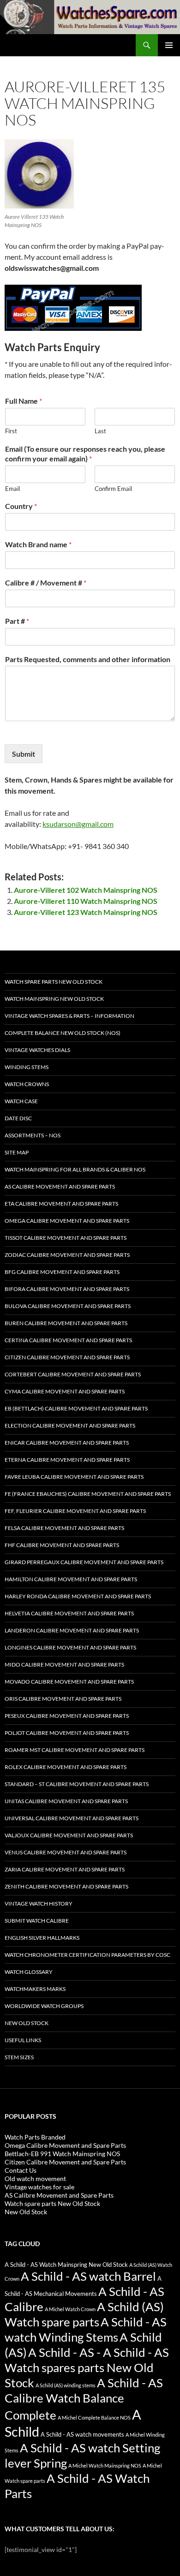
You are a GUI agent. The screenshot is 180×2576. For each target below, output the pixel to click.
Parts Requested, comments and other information (88, 659)
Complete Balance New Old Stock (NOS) (63, 1033)
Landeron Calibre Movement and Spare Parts (72, 1630)
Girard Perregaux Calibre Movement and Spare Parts (84, 1562)
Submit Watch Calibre (37, 1921)
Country (21, 506)
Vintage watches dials (37, 1050)
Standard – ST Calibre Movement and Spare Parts (77, 1784)
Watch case (21, 1101)
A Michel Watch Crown (70, 2309)
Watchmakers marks (35, 1989)
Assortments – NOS (33, 1135)
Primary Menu (169, 45)
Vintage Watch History (39, 1904)
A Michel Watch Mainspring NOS (105, 2465)
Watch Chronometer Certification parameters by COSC (87, 1955)
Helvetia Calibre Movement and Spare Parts (69, 1613)
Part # (17, 621)
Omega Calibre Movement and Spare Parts (67, 1221)
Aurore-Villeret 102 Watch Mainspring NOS (86, 890)
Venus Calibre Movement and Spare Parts (66, 1852)
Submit (24, 754)
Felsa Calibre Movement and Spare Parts (64, 1528)
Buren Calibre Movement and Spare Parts (66, 1323)
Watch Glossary (29, 1972)
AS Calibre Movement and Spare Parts (60, 1186)
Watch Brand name (38, 544)
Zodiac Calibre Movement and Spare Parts (67, 1255)
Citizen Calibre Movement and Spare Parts (67, 1357)
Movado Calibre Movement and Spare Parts (69, 1682)
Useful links (23, 2040)
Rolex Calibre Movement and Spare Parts (66, 1767)
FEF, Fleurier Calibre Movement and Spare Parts (75, 1511)
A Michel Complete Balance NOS (94, 2418)
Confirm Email (113, 489)
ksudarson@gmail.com (78, 824)
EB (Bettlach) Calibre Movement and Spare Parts (76, 1408)
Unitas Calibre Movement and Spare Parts (66, 1801)
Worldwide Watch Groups (44, 2006)
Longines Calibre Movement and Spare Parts (70, 1647)
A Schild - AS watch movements (82, 2435)
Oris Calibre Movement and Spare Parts (63, 1699)
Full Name (24, 401)
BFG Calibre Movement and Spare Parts (62, 1272)
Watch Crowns (27, 1084)
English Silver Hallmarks (42, 1938)
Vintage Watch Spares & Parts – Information (69, 1016)
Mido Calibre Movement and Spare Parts (64, 1665)
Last (100, 431)
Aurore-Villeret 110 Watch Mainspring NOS (86, 901)
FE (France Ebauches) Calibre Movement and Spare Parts (88, 1494)
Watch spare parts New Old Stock (54, 982)
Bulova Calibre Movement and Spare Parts (68, 1306)
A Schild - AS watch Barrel (88, 2276)
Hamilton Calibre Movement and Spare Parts (71, 1579)
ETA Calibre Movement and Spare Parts (61, 1204)
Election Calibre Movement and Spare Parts (70, 1425)
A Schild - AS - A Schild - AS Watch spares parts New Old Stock (87, 2367)
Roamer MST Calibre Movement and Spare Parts (75, 1750)
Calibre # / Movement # (46, 583)
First (11, 431)
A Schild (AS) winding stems (66, 2385)
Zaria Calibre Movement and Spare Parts (65, 1869)
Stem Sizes (19, 2057)
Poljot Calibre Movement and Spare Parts (67, 1733)
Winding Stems (27, 1067)
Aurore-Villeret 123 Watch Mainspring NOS (86, 912)
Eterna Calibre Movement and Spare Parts (67, 1460)
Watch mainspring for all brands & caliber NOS (75, 1169)
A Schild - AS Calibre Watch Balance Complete (84, 2399)
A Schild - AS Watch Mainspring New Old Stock (66, 2265)
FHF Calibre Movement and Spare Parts (62, 1545)
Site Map (17, 1152)
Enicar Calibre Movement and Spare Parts (67, 1443)
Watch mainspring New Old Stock (54, 999)
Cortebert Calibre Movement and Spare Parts (73, 1374)
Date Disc (18, 1118)
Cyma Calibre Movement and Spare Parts (65, 1391)
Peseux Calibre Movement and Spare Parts (67, 1716)
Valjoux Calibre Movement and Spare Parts (69, 1835)
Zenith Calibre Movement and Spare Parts (66, 1886)
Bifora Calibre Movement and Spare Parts (67, 1289)
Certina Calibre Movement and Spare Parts (68, 1340)
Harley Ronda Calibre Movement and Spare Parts (78, 1596)
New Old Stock (27, 2023)
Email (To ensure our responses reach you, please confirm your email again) (85, 454)
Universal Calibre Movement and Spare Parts (72, 1818)
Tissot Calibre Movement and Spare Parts (66, 1238)
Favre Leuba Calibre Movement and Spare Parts (74, 1477)
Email (12, 489)
